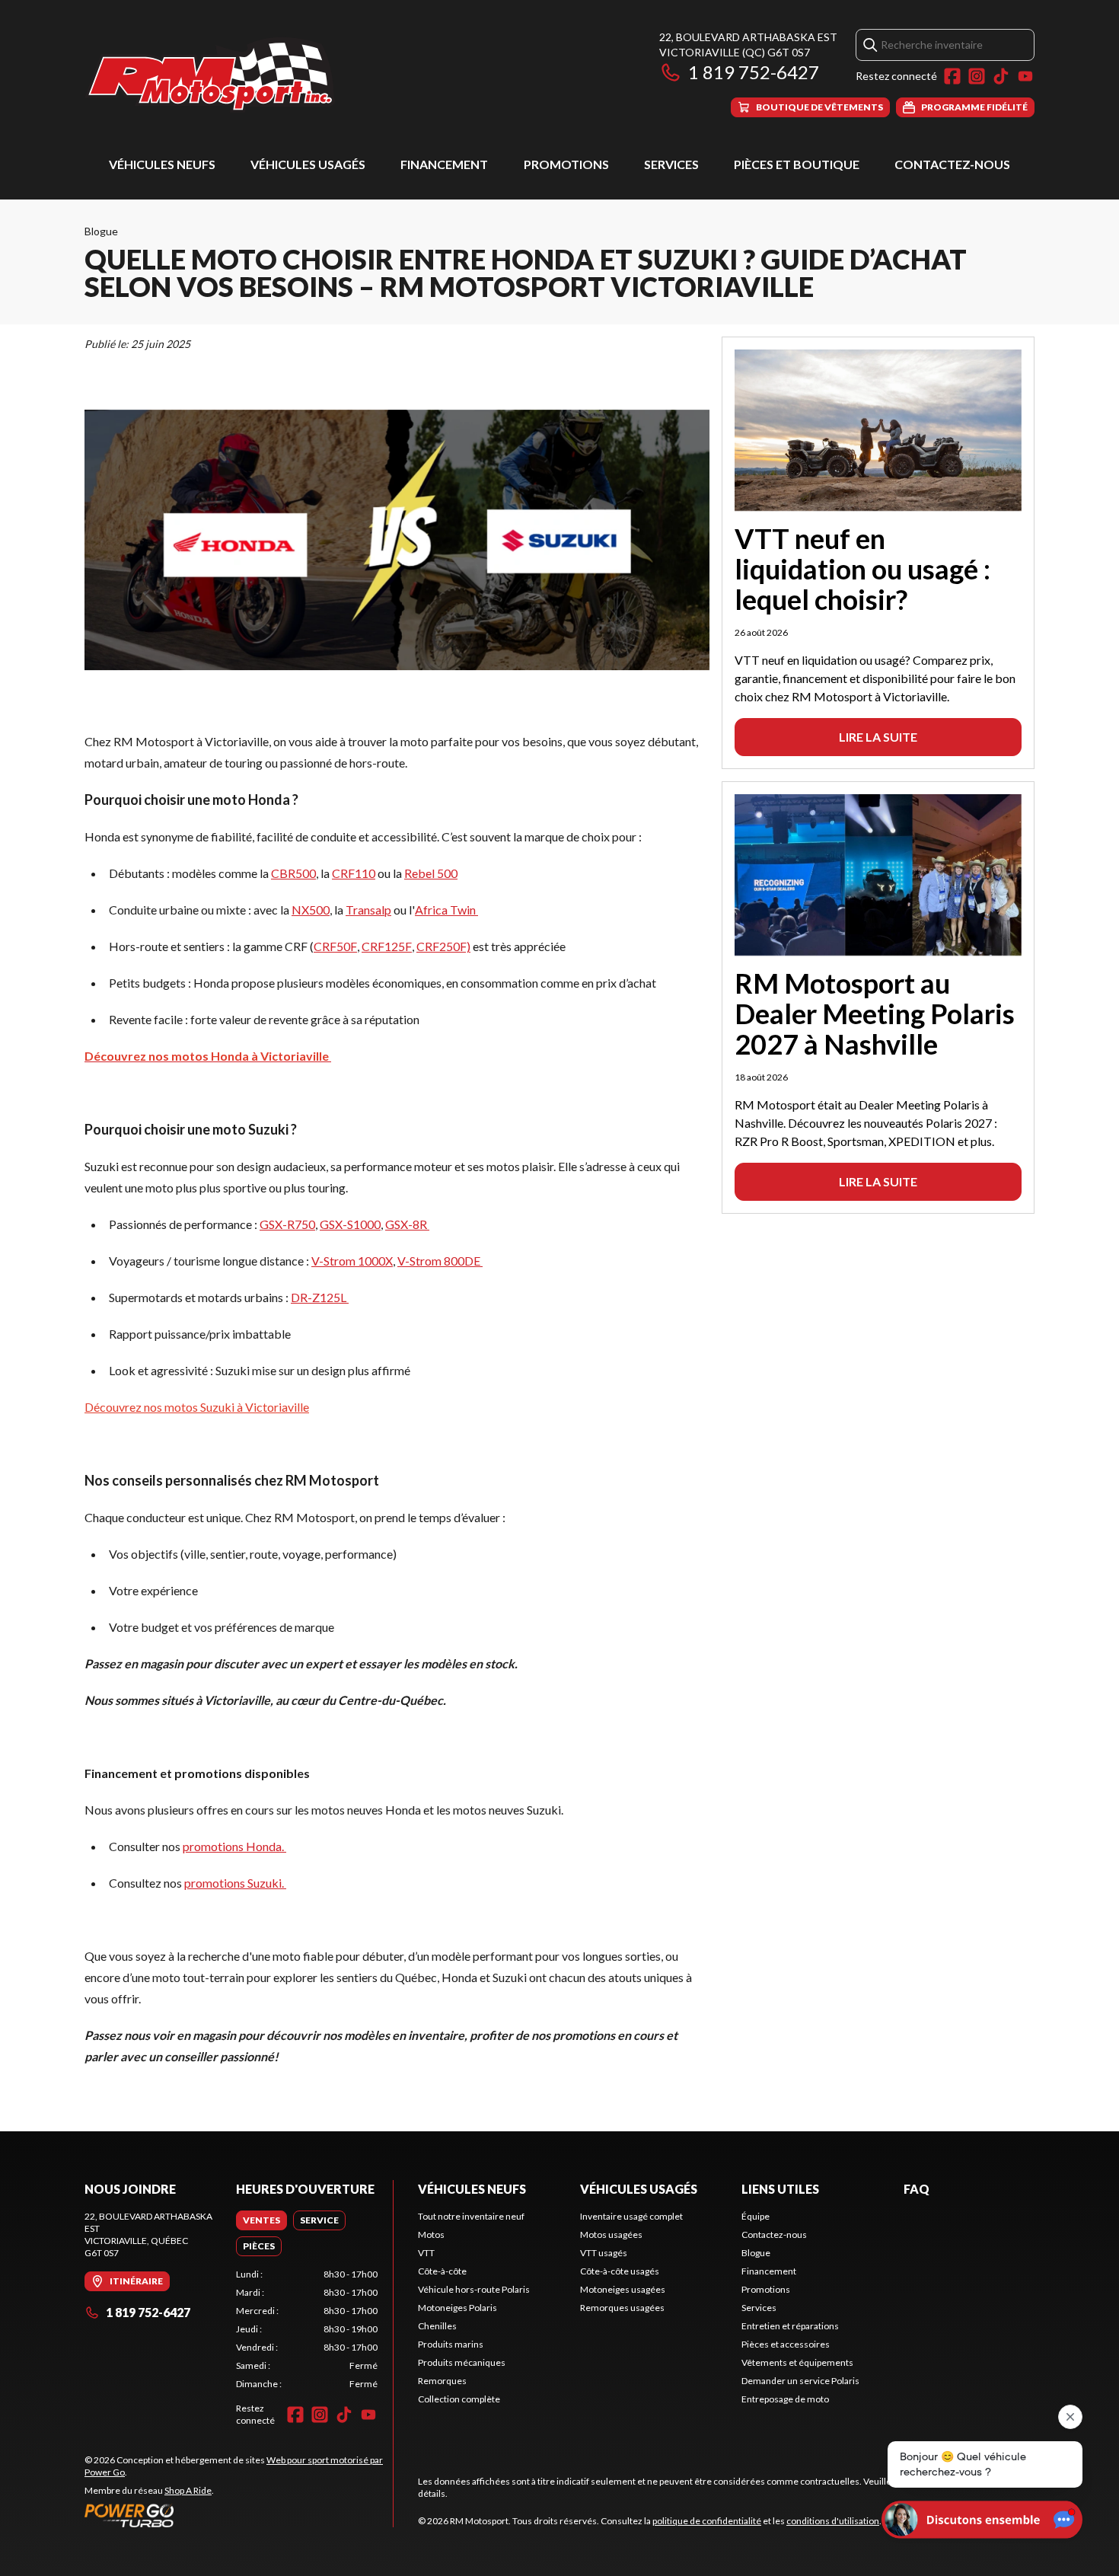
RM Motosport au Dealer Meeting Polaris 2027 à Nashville (875, 1013)
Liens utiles (780, 2189)
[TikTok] (1001, 76)
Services (671, 164)
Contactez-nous (952, 164)
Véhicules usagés (308, 164)
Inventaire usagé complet (631, 2216)
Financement (444, 164)
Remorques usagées (622, 2308)
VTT (426, 2253)
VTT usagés (604, 2253)
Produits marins (451, 2344)
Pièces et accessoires (786, 2344)
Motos (431, 2234)
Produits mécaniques (462, 2362)
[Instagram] (977, 76)
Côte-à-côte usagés (620, 2271)
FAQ (917, 2189)
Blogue (101, 231)
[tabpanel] (307, 2329)
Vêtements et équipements (797, 2362)
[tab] (261, 2220)
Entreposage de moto (785, 2399)
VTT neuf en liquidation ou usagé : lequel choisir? (862, 569)
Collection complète (459, 2399)
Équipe (756, 2216)
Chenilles (437, 2326)
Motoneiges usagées (623, 2289)
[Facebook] (952, 76)
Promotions (566, 164)
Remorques (442, 2381)
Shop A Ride (188, 2490)
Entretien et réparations (790, 2326)
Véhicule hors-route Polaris (474, 2289)
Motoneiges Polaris (457, 2308)
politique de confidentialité (707, 2521)
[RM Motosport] (216, 73)
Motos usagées (611, 2234)
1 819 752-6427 (754, 72)
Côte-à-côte (442, 2271)
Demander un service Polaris (800, 2381)
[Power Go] (239, 2515)
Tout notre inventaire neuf (471, 2216)
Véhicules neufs (162, 164)
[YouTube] (1025, 76)
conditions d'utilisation (833, 2521)
